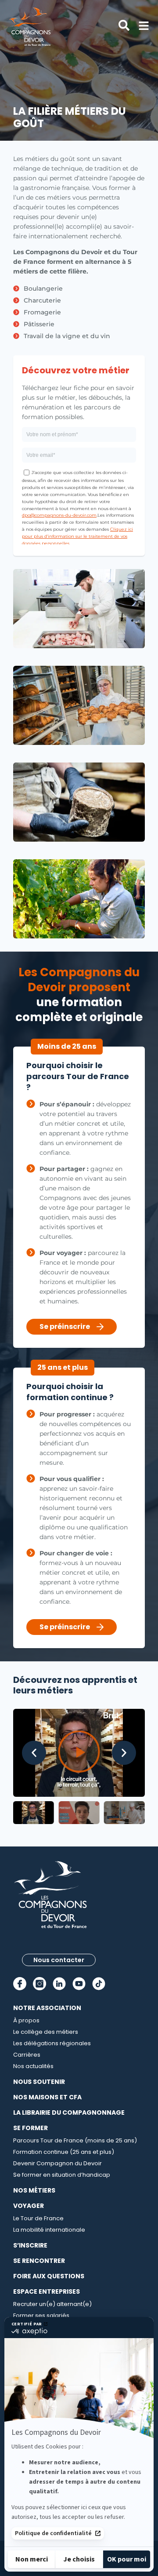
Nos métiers (34, 2190)
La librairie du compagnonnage (69, 2113)
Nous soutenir (39, 2082)
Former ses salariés (41, 2315)
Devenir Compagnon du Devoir (57, 2163)
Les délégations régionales (52, 2043)
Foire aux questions (49, 2276)
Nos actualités (33, 2066)
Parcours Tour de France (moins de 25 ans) (75, 2140)
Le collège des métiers (46, 2032)
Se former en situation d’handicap (62, 2175)
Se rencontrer (39, 2261)
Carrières (27, 2055)
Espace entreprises (47, 2291)
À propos (26, 2020)
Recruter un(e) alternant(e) (52, 2304)
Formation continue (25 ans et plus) (64, 2152)
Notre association (47, 2008)
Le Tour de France (38, 2218)
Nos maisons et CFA (47, 2097)
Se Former (31, 2128)
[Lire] (79, 1753)
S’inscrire (30, 2245)
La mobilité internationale (49, 2230)
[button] (34, 1753)
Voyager (29, 2206)
